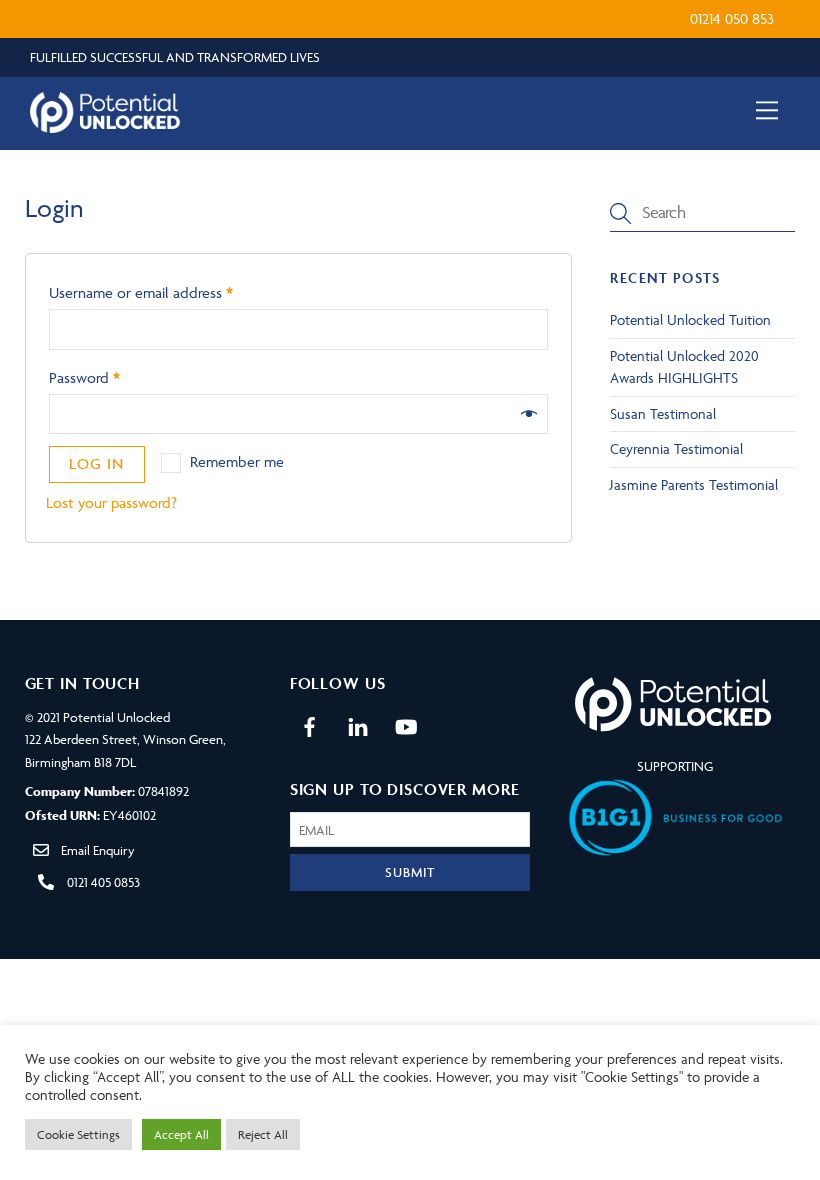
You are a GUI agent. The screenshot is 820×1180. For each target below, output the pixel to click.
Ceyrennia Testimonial (676, 448)
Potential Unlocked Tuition (690, 319)
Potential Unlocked (116, 717)
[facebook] (310, 724)
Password (84, 377)
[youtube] (406, 724)
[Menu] (767, 110)
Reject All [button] (263, 1134)
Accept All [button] (181, 1134)
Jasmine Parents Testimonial (694, 484)
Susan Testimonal (663, 413)
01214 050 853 (732, 18)
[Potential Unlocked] (105, 125)
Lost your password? (111, 502)
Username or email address (141, 292)
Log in (97, 463)
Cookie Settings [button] (78, 1134)
